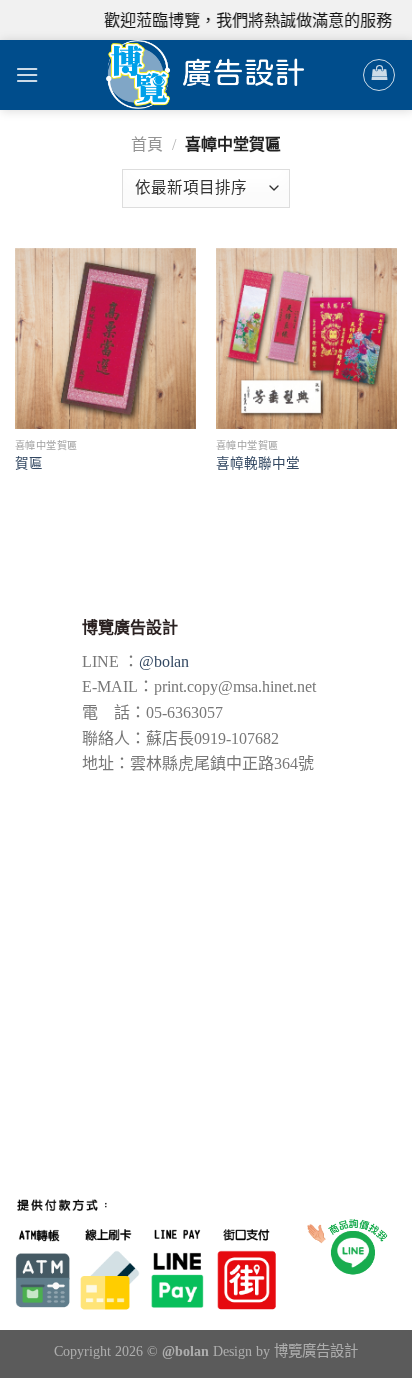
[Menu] (27, 74)
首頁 (147, 144)
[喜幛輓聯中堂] (306, 339)
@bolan (164, 661)
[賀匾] (105, 338)
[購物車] (379, 75)
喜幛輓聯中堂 (258, 463)
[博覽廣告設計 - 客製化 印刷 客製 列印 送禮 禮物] (206, 75)
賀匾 (29, 463)
